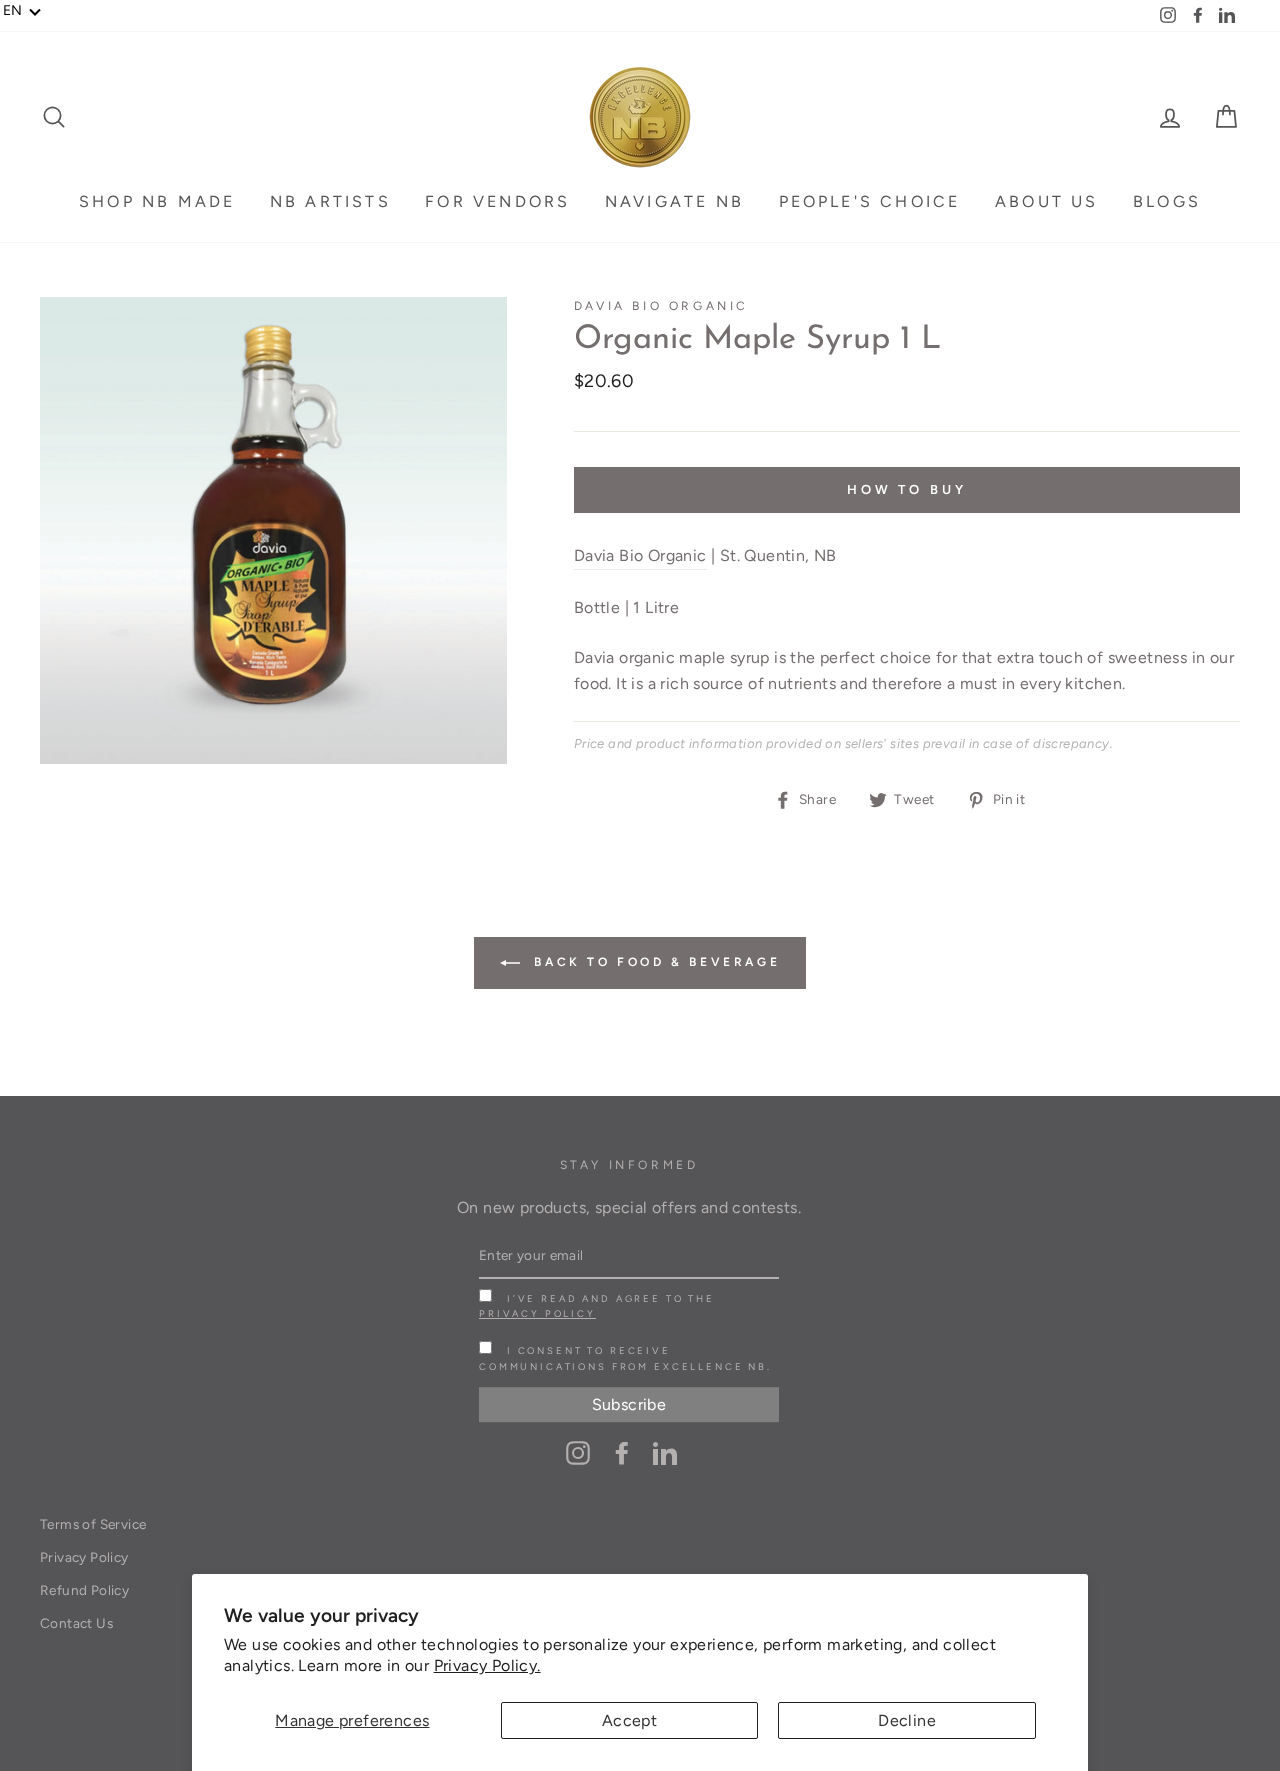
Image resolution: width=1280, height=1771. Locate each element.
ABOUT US (1047, 201)
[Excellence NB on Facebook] (622, 1452)
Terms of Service (93, 1524)
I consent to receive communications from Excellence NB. (625, 1358)
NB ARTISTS (330, 201)
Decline (907, 1720)
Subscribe (629, 1404)
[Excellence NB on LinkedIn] (665, 1452)
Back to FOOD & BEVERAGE (654, 962)
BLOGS (1167, 201)
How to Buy (907, 489)
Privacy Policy (537, 1313)
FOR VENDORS (497, 201)
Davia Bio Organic (661, 306)
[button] (22, 11)
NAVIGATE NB (674, 201)
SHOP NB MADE (157, 201)
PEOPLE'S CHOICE (870, 201)
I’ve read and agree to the (597, 1306)
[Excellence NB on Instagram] (578, 1452)
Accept (629, 1720)
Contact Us (76, 1623)
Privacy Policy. (487, 1665)
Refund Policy (84, 1590)
